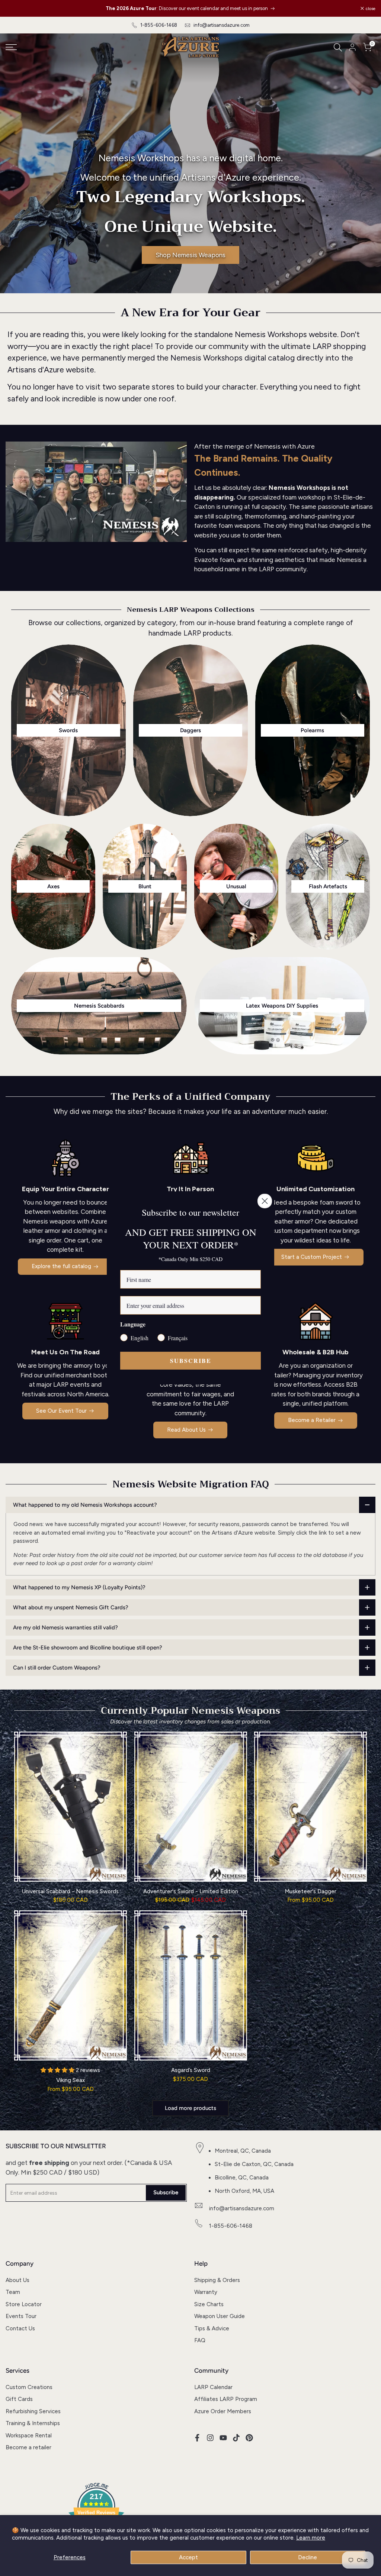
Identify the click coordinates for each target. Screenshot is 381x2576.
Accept (188, 2557)
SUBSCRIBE (191, 1360)
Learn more (311, 2538)
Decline (308, 2557)
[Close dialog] (265, 1201)
